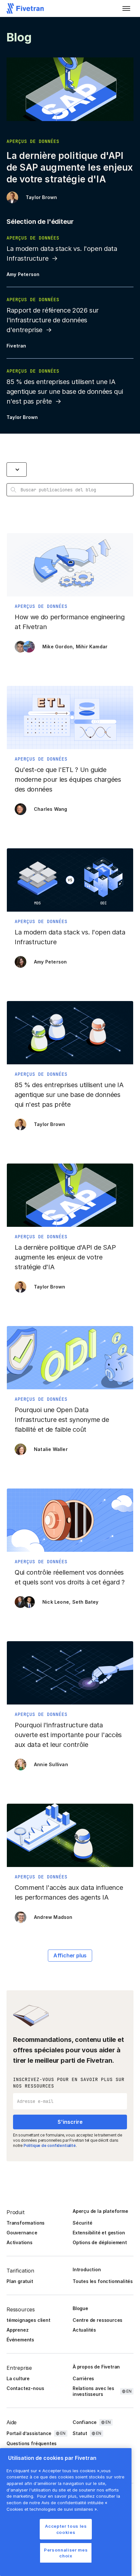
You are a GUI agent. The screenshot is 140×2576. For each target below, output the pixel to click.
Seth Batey (85, 1602)
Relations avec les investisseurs (93, 2391)
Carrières (83, 2378)
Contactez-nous (25, 2388)
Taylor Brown (41, 197)
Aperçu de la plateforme (100, 2211)
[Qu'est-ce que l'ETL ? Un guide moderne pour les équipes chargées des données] (70, 754)
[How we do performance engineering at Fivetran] (70, 596)
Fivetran (16, 346)
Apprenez (17, 2330)
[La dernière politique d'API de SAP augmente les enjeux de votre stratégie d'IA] (70, 1231)
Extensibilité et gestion (99, 2233)
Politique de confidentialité (50, 2145)
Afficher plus (70, 1955)
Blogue (80, 2308)
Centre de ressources (98, 2320)
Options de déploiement (100, 2242)
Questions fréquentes (32, 2443)
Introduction (87, 2269)
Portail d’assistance (29, 2433)
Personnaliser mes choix (66, 2553)
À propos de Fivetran (96, 2367)
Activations (20, 2242)
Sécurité (82, 2223)
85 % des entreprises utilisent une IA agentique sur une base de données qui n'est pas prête (65, 392)
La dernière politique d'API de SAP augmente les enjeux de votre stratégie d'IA (70, 167)
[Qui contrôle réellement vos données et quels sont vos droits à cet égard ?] (70, 1551)
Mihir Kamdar (92, 647)
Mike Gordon (57, 647)
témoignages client (28, 2320)
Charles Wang (50, 809)
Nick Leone (56, 1602)
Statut (80, 2433)
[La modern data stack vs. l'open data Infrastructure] (70, 911)
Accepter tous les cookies (66, 2529)
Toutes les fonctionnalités (103, 2281)
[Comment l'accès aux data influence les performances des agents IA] (70, 1867)
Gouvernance (22, 2233)
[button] (126, 8)
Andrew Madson (53, 1917)
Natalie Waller (51, 1449)
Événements (20, 2340)
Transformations (26, 2223)
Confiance (85, 2422)
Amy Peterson (23, 274)
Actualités (84, 2330)
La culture (18, 2378)
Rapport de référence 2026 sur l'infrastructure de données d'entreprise (53, 320)
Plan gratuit (20, 2281)
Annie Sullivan (51, 1764)
